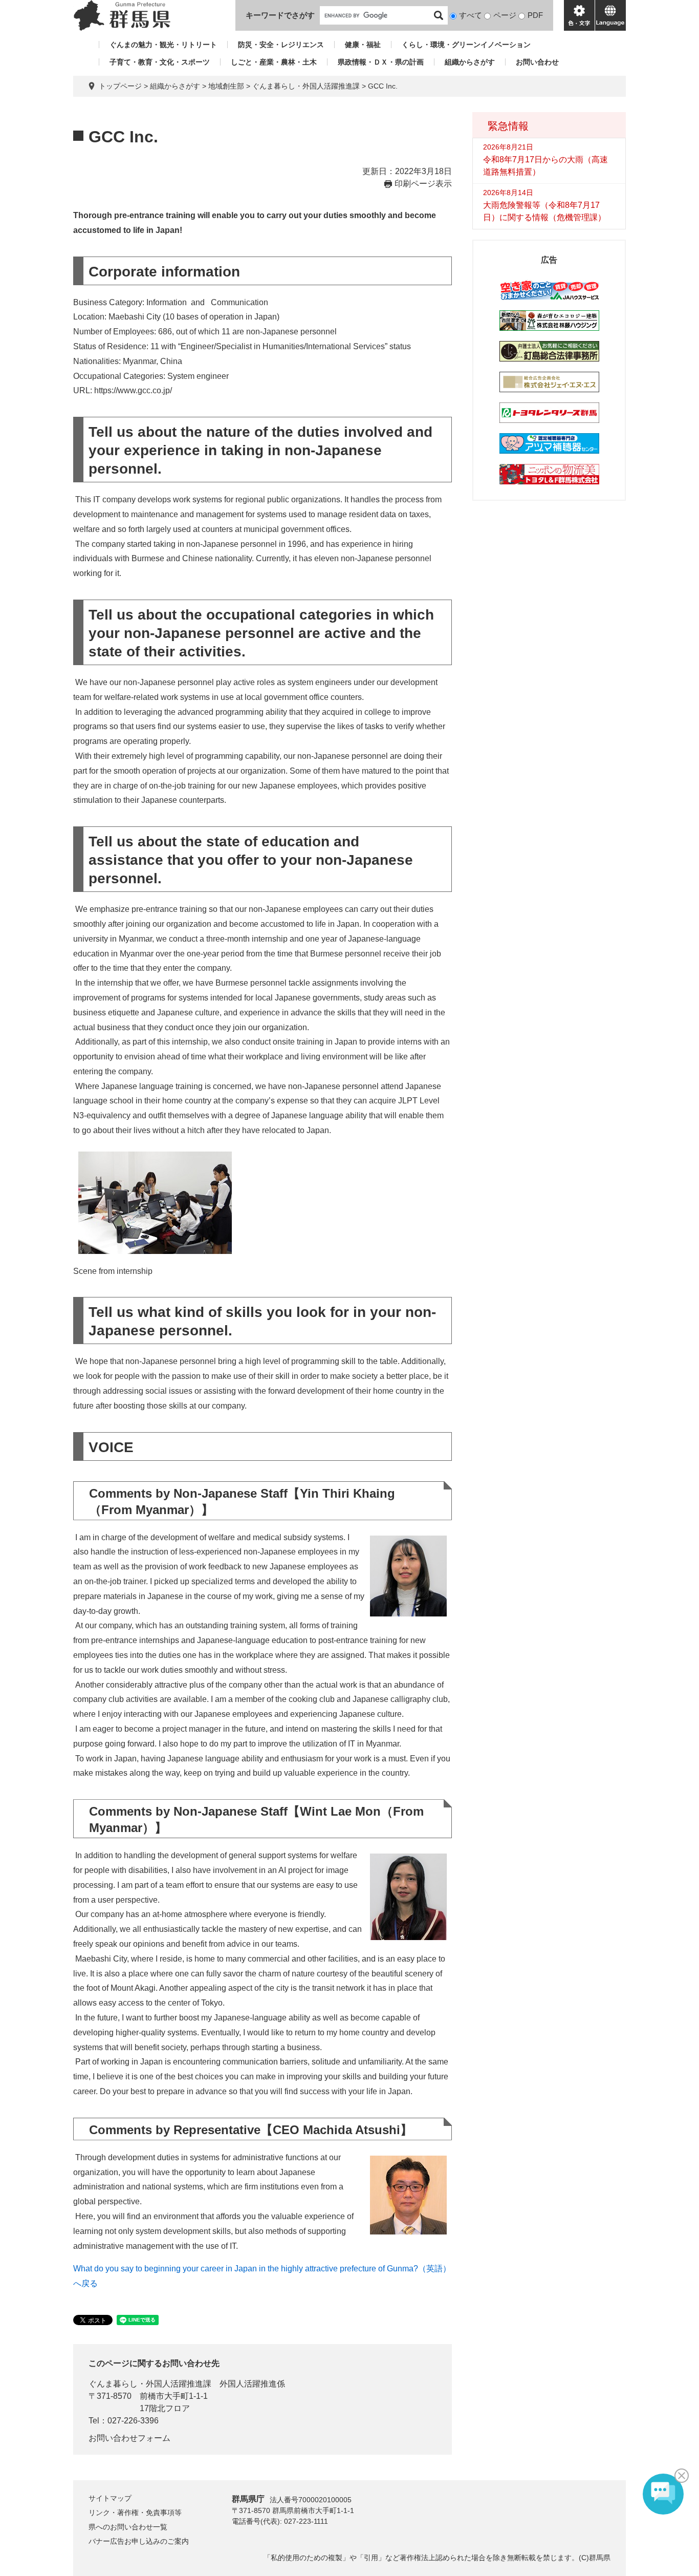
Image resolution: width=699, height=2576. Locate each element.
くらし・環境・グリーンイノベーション (466, 45)
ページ (505, 15)
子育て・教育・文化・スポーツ (160, 62)
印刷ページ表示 (423, 184)
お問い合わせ (537, 62)
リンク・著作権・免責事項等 (135, 2513)
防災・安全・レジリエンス (281, 45)
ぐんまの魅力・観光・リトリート (163, 45)
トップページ (120, 86)
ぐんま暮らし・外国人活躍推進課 (306, 86)
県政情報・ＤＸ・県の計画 (381, 62)
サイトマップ (110, 2498)
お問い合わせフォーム (129, 2438)
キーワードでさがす (280, 15)
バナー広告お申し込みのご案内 (139, 2541)
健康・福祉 (363, 45)
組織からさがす (470, 62)
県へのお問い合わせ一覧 (128, 2527)
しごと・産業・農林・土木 (274, 62)
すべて (471, 15)
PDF (535, 15)
